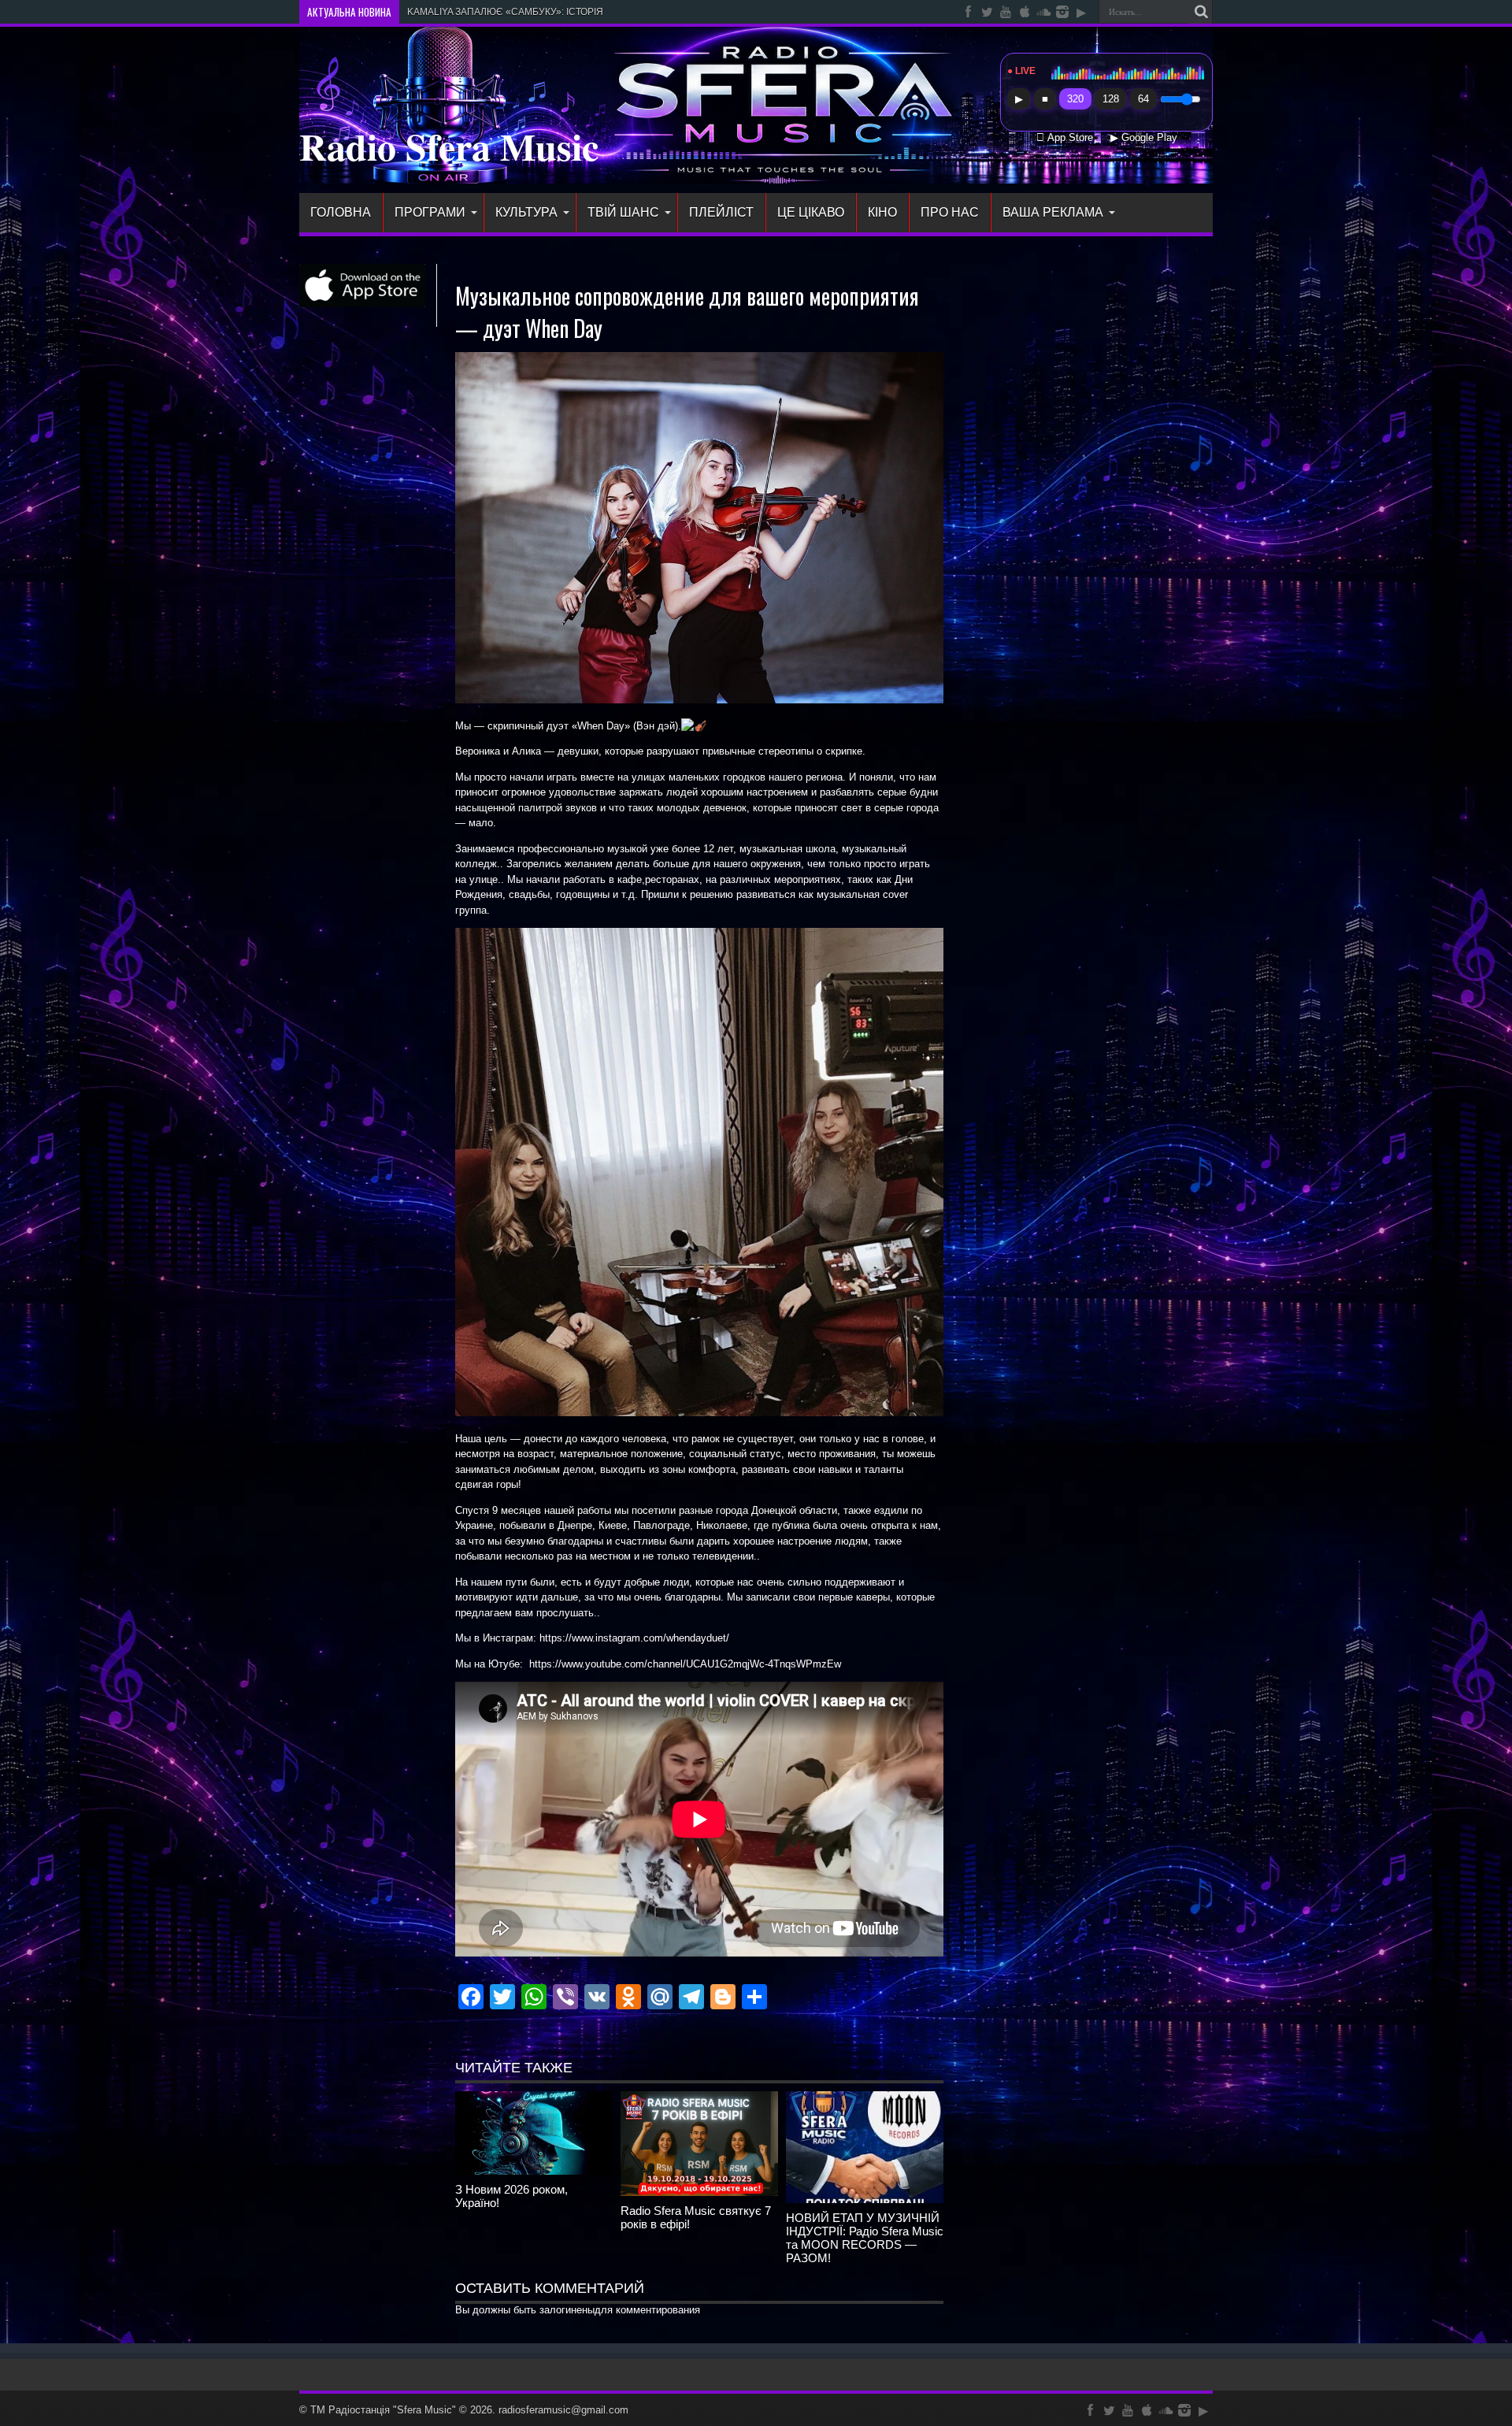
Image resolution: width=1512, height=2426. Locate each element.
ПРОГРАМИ (430, 212)
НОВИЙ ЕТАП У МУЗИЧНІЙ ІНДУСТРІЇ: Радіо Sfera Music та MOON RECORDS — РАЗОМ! (865, 2238)
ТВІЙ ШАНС (623, 212)
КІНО (882, 212)
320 (1075, 99)
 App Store (1065, 138)
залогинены (567, 2310)
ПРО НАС (950, 212)
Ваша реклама (1053, 212)
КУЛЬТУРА (526, 212)
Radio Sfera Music (449, 146)
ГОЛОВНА (341, 212)
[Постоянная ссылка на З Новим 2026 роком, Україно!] (534, 2171)
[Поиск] (1201, 12)
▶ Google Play (1144, 138)
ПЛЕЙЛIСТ (721, 212)
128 (1111, 99)
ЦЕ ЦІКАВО (811, 212)
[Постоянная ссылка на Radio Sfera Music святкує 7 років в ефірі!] (699, 2192)
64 (1143, 99)
